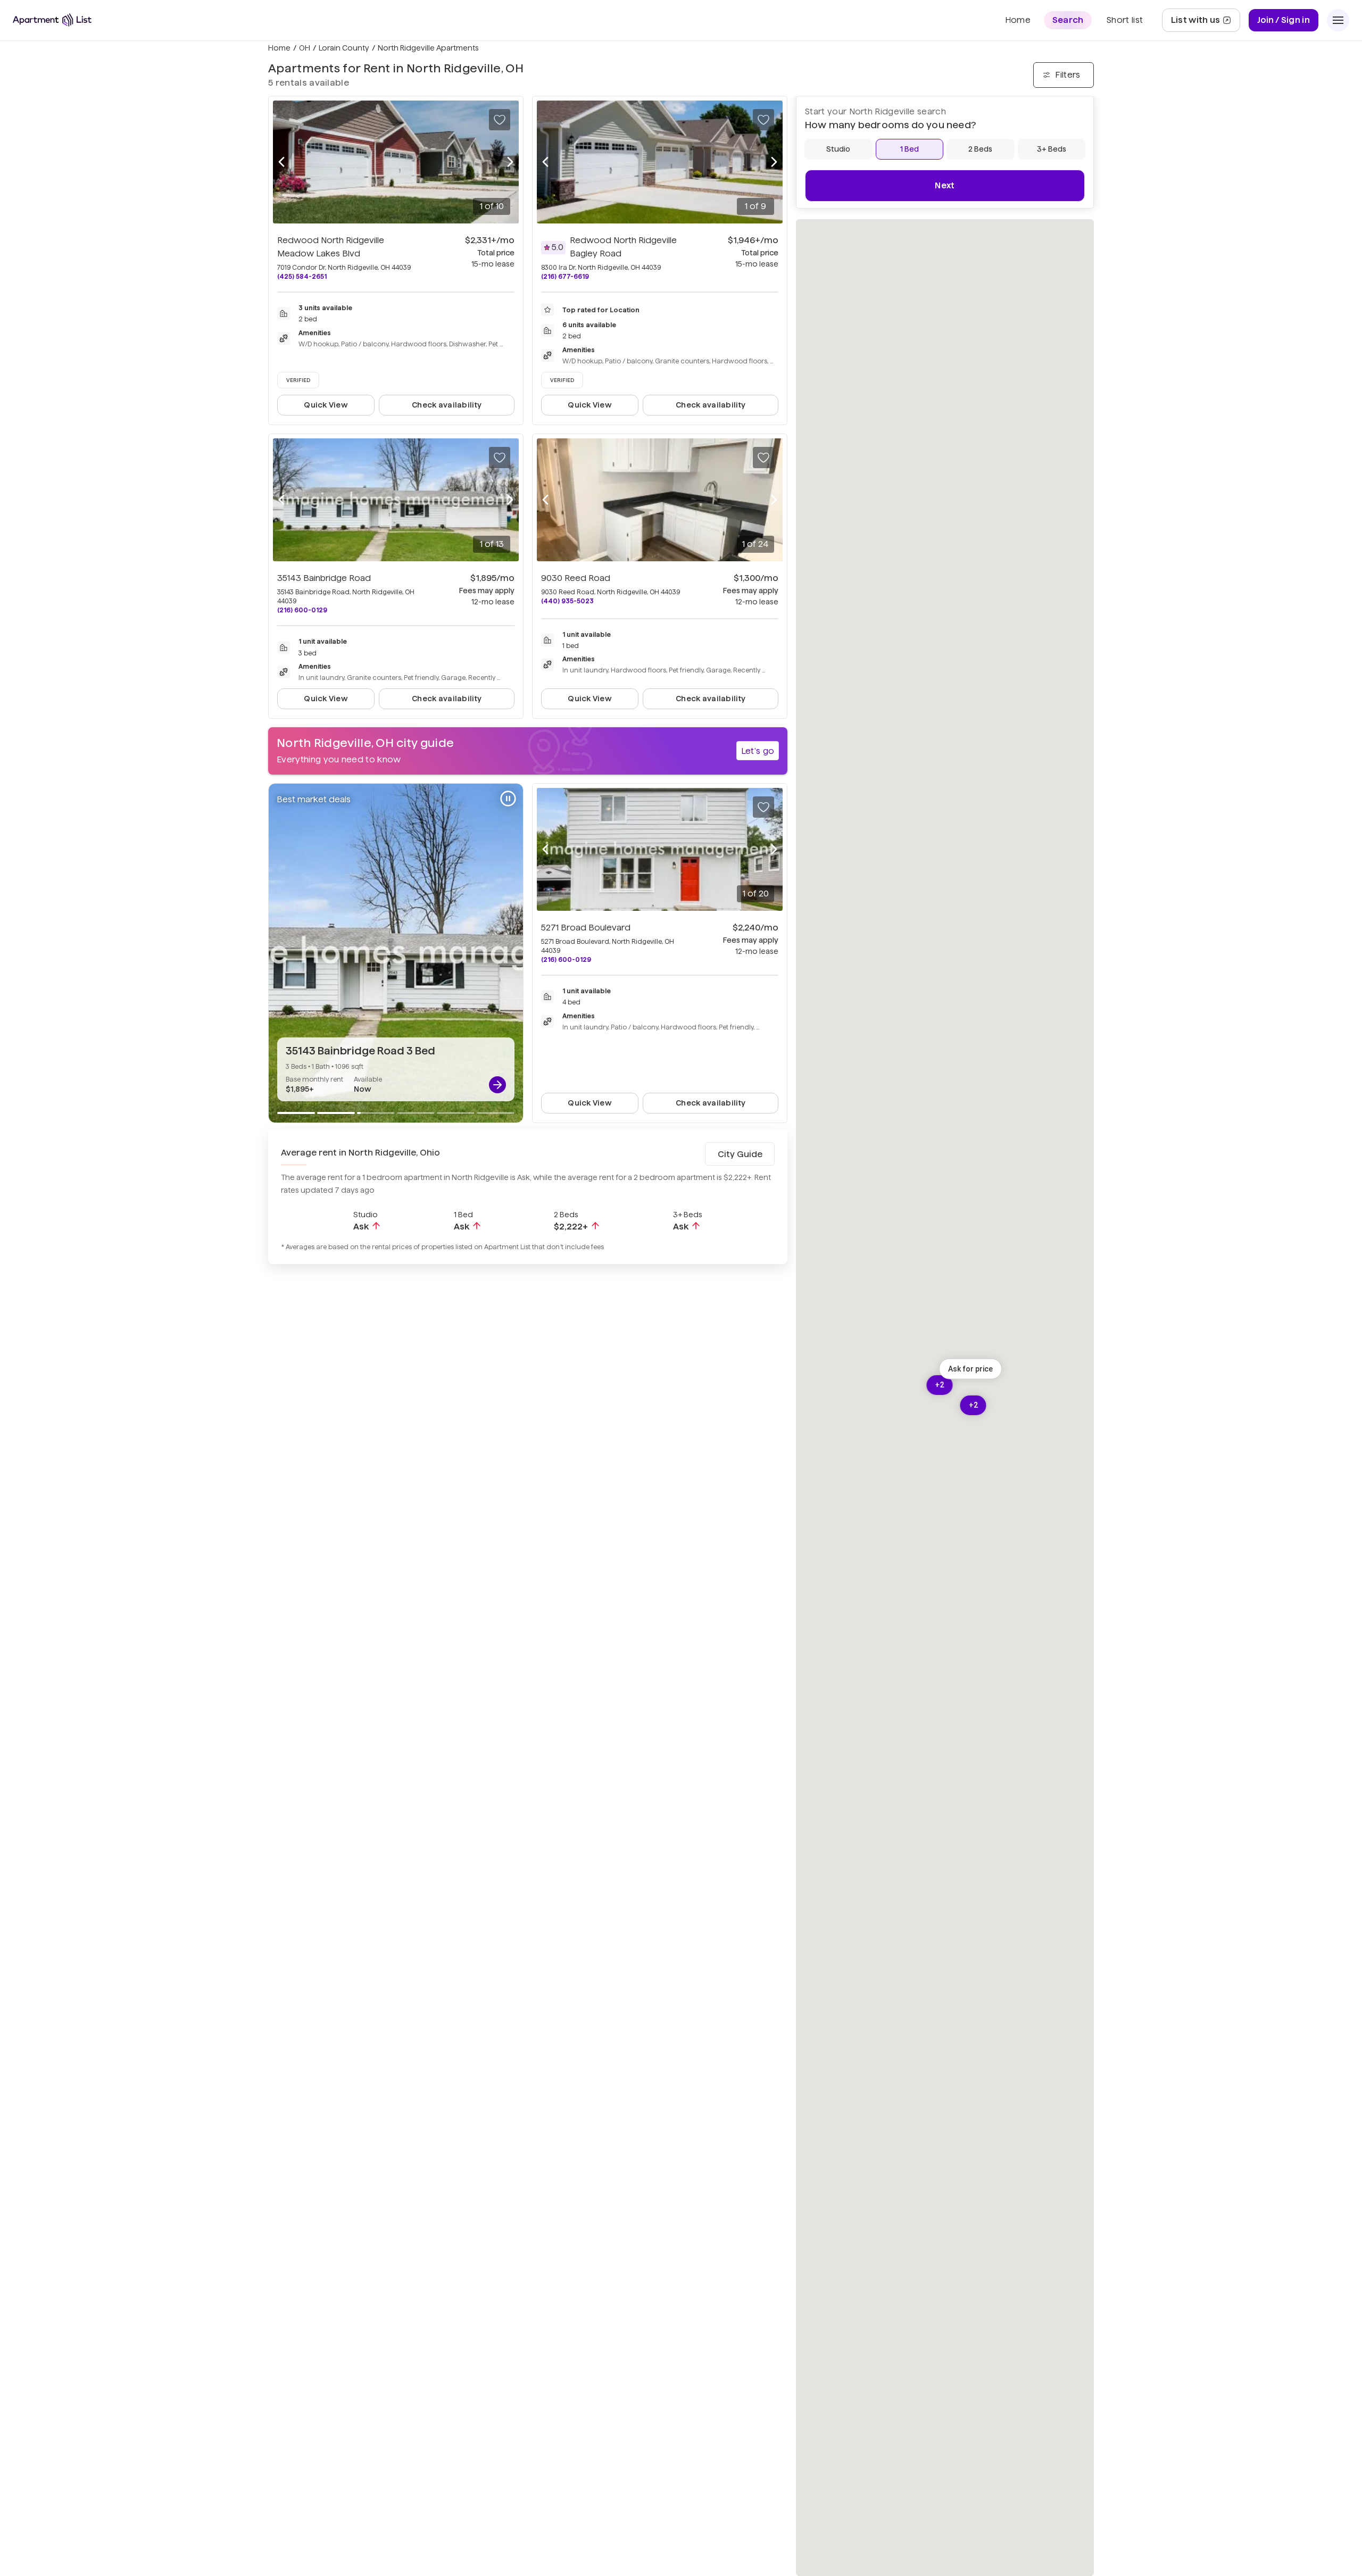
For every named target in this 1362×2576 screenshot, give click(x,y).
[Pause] (508, 799)
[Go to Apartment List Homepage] (52, 20)
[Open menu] (1338, 20)
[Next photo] (510, 162)
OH (305, 48)
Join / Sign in (1284, 20)
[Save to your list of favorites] (500, 120)
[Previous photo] (281, 162)
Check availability (447, 405)
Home (279, 48)
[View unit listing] (497, 1085)
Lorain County (344, 48)
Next (945, 185)
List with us (1205, 23)
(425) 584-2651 (302, 276)
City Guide (740, 1154)
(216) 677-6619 (565, 276)
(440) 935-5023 (567, 601)
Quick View (326, 405)
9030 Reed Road (576, 578)
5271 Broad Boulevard (586, 928)
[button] (970, 1369)
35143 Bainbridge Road (324, 578)
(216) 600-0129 (302, 610)
